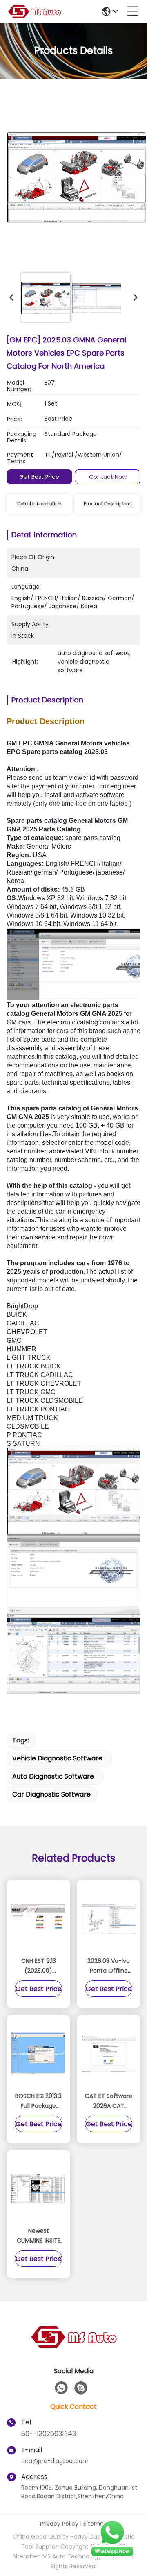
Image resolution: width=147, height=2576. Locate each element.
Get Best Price (39, 477)
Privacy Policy (59, 2524)
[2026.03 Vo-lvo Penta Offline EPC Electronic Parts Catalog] (109, 1919)
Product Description (108, 504)
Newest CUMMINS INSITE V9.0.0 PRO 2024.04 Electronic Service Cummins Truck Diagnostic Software (38, 2236)
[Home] (73, 2347)
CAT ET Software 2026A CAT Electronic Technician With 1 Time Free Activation (109, 2101)
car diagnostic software (51, 1794)
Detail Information (39, 504)
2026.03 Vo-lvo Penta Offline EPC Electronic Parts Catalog (109, 1966)
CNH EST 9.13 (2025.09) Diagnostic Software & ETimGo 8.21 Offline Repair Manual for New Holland (38, 1966)
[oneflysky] (81, 2388)
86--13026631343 (49, 2434)
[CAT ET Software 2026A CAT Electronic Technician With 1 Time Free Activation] (109, 2054)
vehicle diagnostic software (57, 1758)
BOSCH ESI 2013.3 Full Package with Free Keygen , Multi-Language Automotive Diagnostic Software (38, 2101)
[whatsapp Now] (112, 2556)
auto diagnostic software (53, 1776)
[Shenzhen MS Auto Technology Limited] (34, 11)
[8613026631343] (61, 2388)
